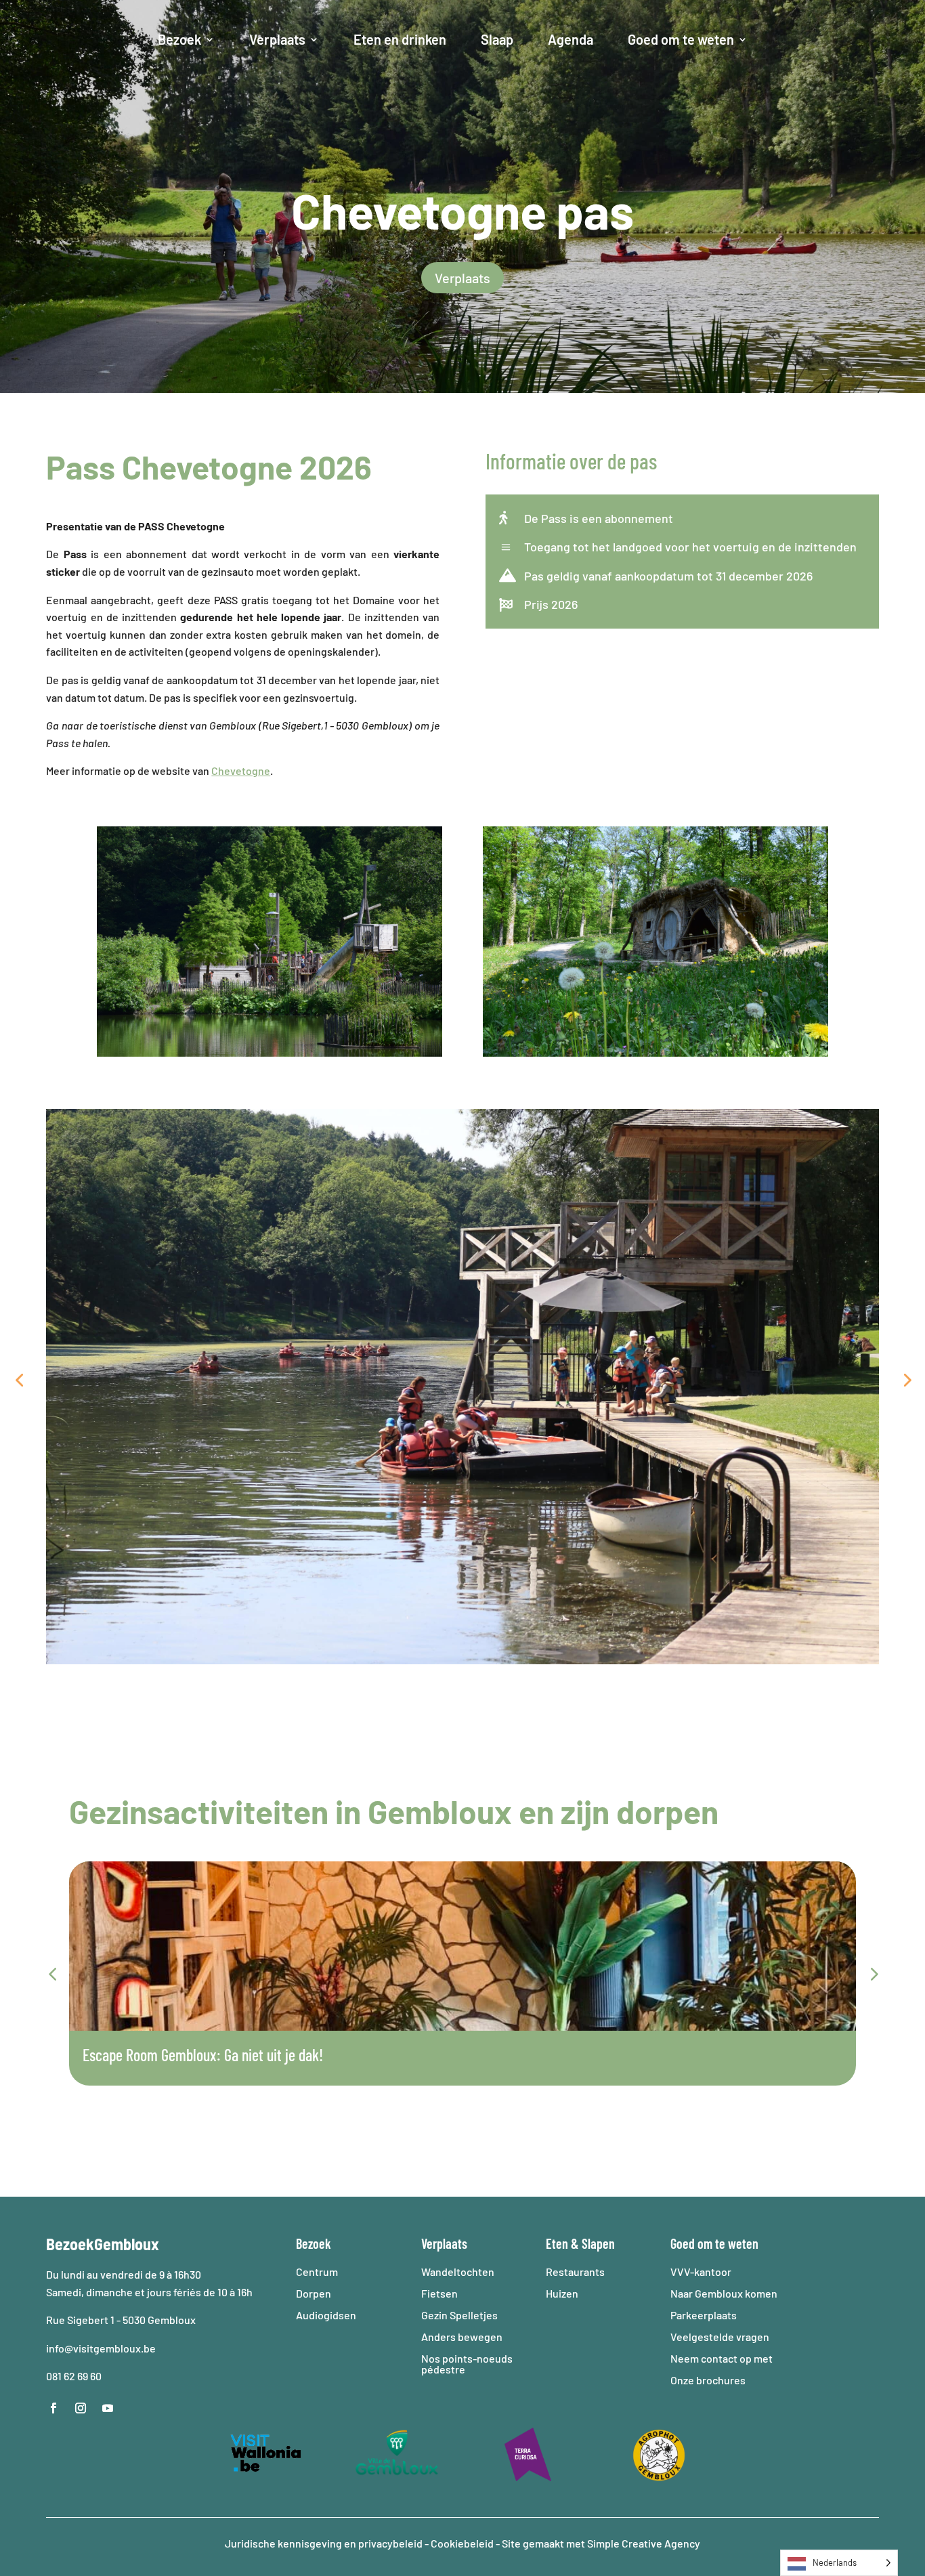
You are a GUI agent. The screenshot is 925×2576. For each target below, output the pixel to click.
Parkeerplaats (704, 2315)
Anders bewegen (462, 2337)
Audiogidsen (326, 2315)
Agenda (571, 39)
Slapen (598, 2243)
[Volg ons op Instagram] (81, 2408)
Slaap (497, 39)
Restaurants (575, 2272)
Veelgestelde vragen (720, 2337)
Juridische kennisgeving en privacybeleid (325, 2543)
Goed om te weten (681, 39)
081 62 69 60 (74, 2376)
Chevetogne (241, 770)
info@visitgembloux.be (102, 2348)
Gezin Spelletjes (459, 2315)
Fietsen (439, 2293)
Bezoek (179, 39)
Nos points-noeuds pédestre (467, 2364)
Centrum (317, 2272)
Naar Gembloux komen (724, 2293)
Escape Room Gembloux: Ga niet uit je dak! (203, 2055)
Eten (557, 2243)
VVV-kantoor (701, 2272)
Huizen (562, 2293)
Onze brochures (708, 2380)
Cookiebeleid (462, 2543)
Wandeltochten (458, 2272)
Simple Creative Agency (644, 2543)
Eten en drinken (400, 39)
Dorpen (314, 2293)
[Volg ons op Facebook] (53, 2408)
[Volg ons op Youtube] (108, 2408)
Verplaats (277, 39)
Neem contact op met (722, 2358)
